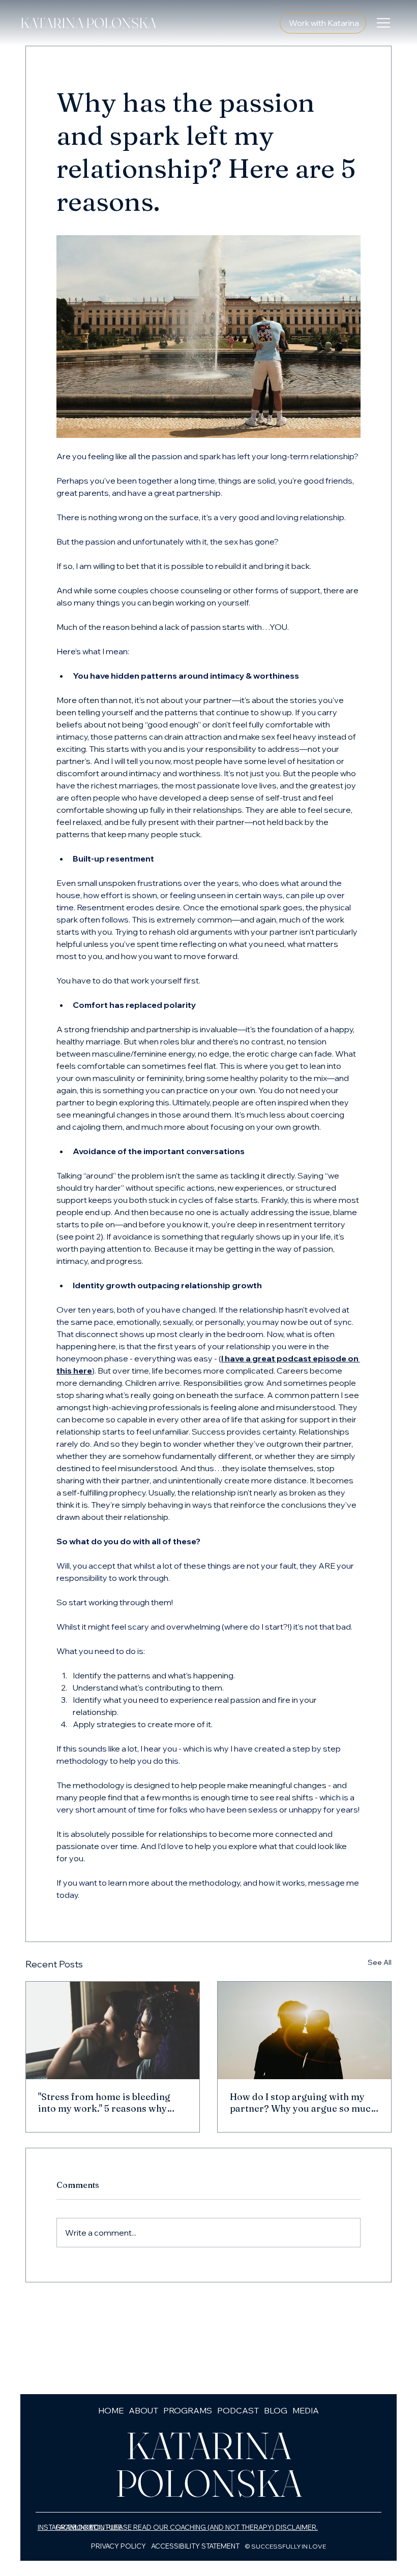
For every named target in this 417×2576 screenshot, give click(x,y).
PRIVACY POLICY (118, 2546)
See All (380, 1962)
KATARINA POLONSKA (88, 23)
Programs (188, 2410)
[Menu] (384, 23)
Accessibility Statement (195, 2546)
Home (111, 2410)
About (143, 2410)
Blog (276, 2410)
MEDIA (306, 2410)
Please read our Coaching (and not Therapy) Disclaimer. (212, 2527)
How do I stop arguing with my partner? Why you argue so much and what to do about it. (303, 2103)
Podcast (238, 2410)
